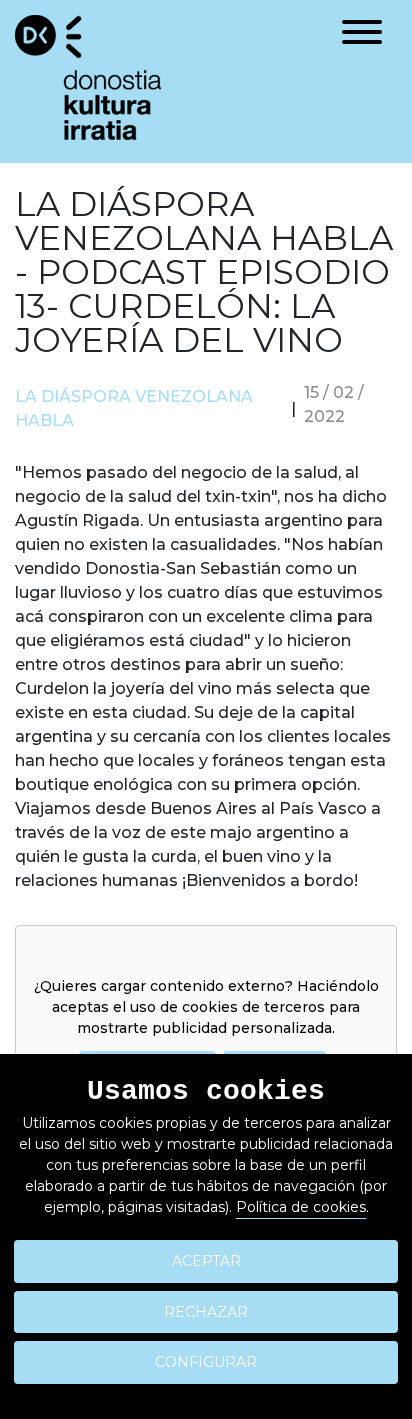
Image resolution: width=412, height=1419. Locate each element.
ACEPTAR (206, 1261)
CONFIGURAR (206, 1362)
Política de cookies (301, 1207)
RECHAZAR (206, 1312)
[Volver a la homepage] (88, 76)
